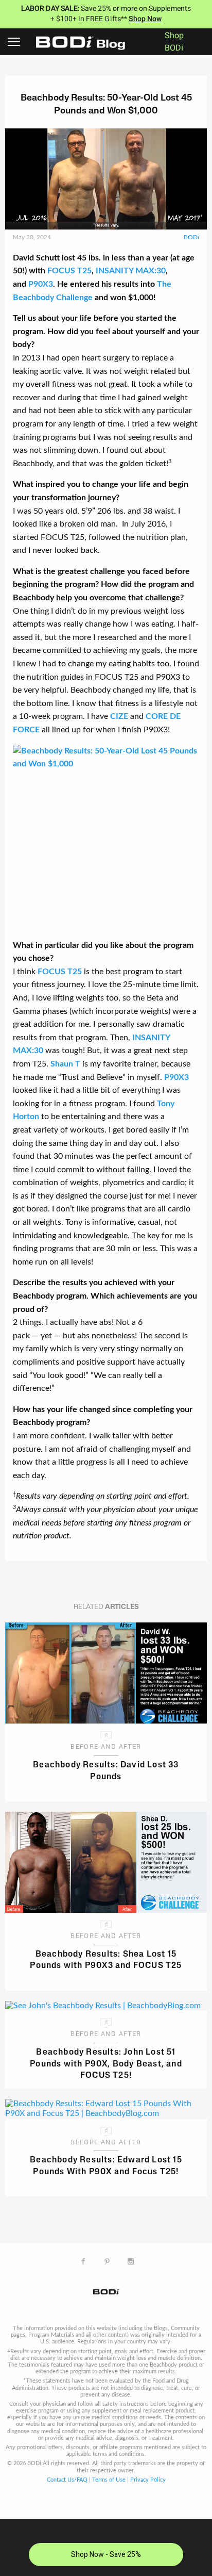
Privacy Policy (148, 2480)
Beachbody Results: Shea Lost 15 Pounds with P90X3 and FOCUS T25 (106, 1960)
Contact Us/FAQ (67, 2480)
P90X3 (41, 284)
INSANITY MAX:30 (131, 271)
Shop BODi (174, 42)
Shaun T (65, 1064)
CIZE (119, 716)
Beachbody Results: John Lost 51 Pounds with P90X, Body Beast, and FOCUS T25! (106, 2063)
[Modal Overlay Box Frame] (106, 2548)
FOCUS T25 (69, 271)
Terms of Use (109, 2480)
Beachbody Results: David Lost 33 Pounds (106, 1771)
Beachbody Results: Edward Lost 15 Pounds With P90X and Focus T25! (106, 2166)
